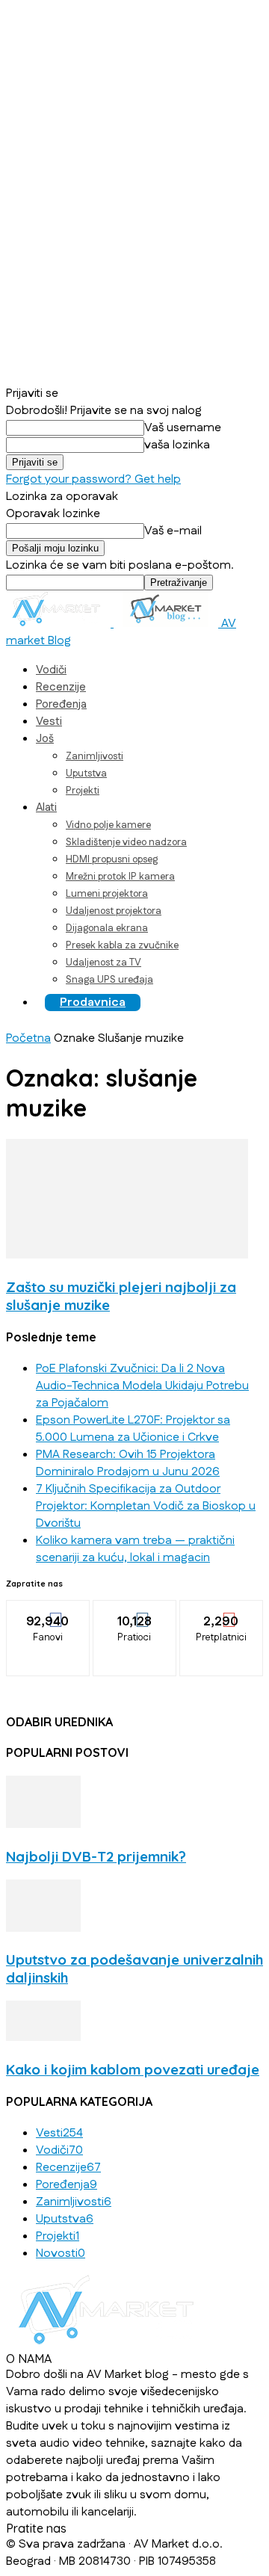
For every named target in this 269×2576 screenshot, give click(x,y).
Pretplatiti (222, 1611)
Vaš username (183, 428)
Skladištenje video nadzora (126, 842)
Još (45, 739)
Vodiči (51, 670)
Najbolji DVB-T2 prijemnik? (96, 1856)
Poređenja (61, 704)
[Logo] (60, 624)
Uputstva (86, 773)
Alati (46, 807)
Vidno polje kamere (108, 825)
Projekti (83, 791)
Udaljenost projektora (114, 911)
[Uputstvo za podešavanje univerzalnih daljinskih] (43, 1928)
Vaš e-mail (173, 531)
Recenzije (61, 687)
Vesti (49, 722)
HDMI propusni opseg (112, 859)
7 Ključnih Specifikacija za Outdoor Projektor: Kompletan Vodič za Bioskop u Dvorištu (146, 1506)
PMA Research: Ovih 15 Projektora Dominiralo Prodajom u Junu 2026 (128, 1463)
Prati (135, 1611)
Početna (28, 1038)
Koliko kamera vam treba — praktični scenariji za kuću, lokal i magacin (135, 1549)
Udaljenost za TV (103, 963)
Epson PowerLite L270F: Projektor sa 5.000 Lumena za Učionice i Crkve (133, 1429)
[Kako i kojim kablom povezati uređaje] (43, 2038)
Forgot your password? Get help (93, 479)
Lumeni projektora (107, 894)
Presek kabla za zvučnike (122, 945)
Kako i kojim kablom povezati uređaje (133, 2069)
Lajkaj (48, 1611)
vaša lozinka (177, 445)
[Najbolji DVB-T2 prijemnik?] (43, 1825)
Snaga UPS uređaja (109, 980)
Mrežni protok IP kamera (120, 877)
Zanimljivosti (95, 756)
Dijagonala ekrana (107, 928)
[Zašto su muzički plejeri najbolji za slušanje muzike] (127, 1255)
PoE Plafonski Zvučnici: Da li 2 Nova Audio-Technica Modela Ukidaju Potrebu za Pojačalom (142, 1386)
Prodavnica (93, 1003)
